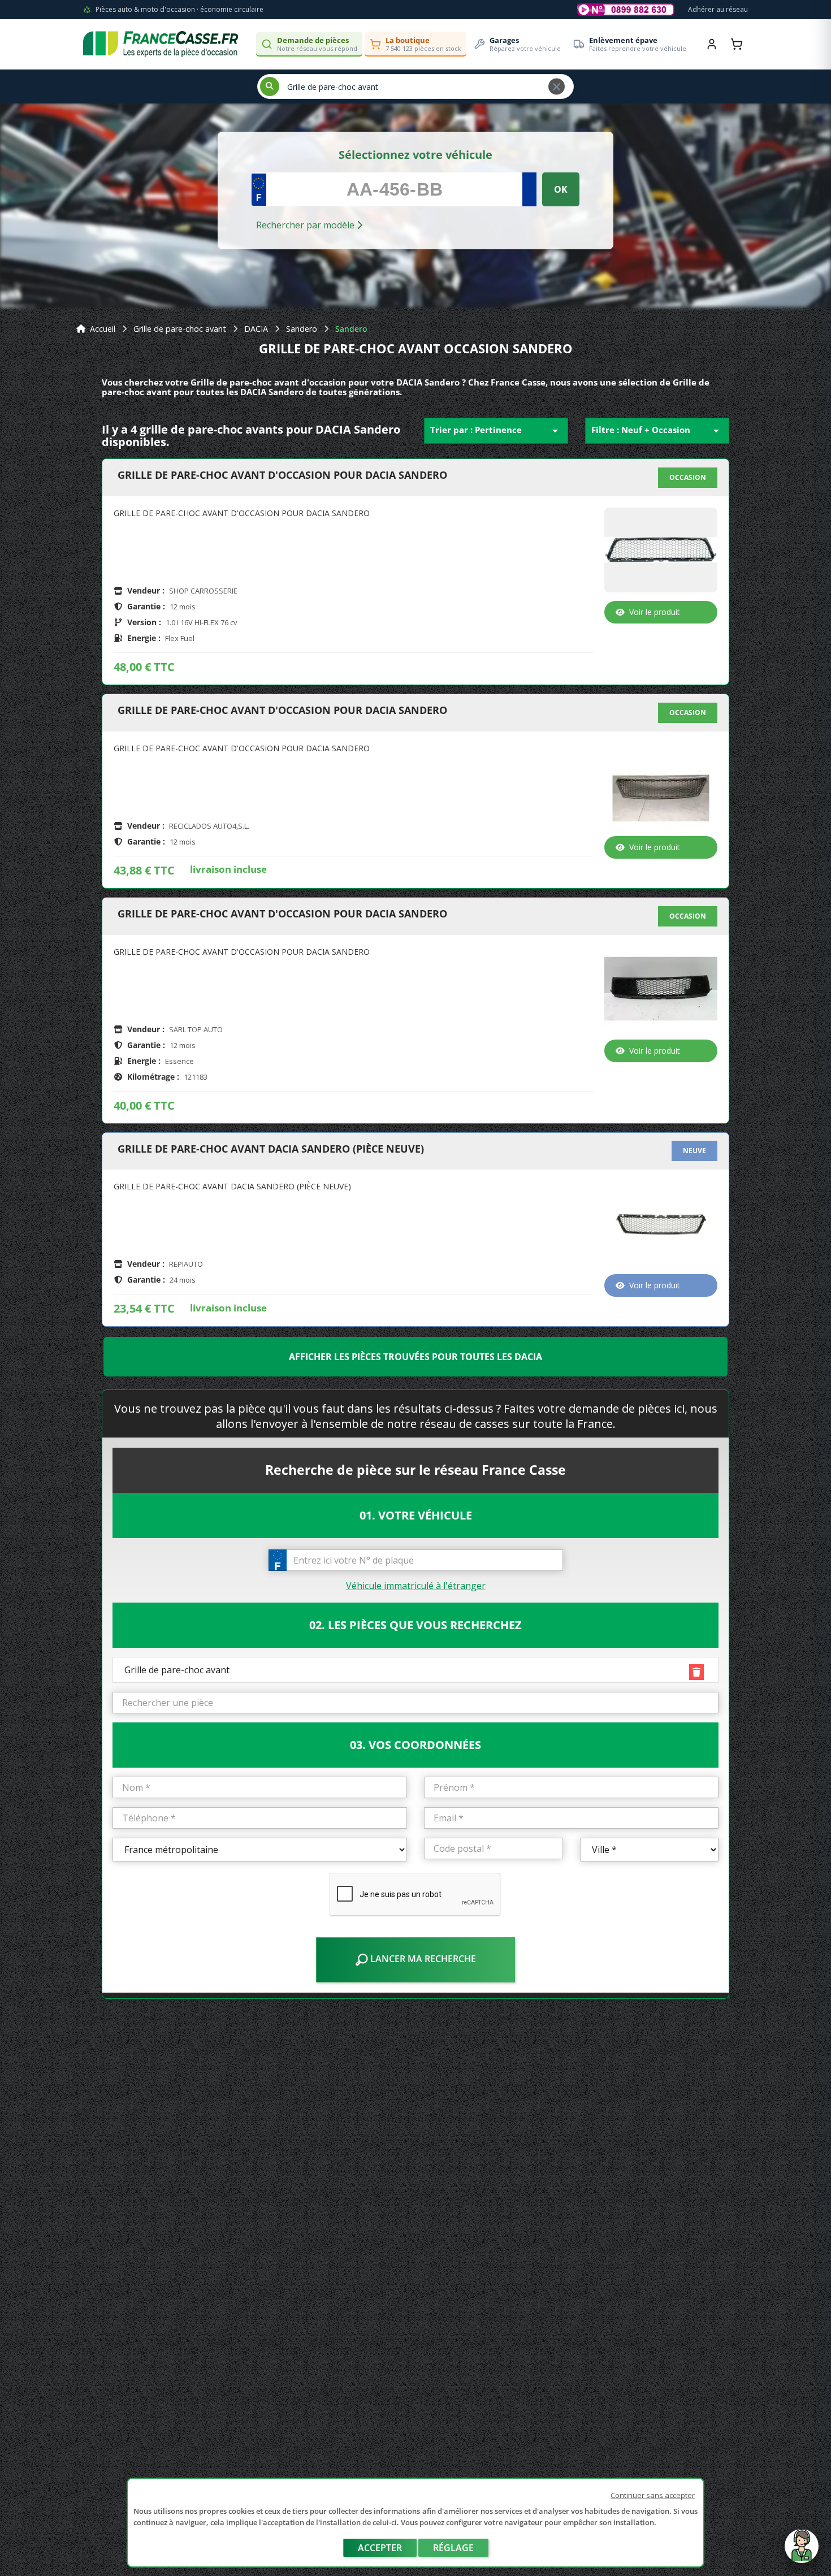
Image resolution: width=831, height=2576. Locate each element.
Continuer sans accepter (653, 2495)
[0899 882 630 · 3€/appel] (626, 10)
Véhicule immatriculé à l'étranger (416, 1586)
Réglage (453, 2548)
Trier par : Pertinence (496, 431)
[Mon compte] (712, 44)
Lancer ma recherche (422, 1959)
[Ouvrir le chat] (802, 2552)
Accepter (380, 2548)
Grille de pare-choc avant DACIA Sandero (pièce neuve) (271, 1149)
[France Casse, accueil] (161, 44)
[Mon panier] (737, 44)
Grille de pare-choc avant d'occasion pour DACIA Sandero (282, 475)
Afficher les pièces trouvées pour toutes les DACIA (415, 1357)
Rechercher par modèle (306, 225)
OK (561, 189)
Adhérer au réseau (718, 9)
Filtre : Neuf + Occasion (657, 431)
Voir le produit (655, 612)
